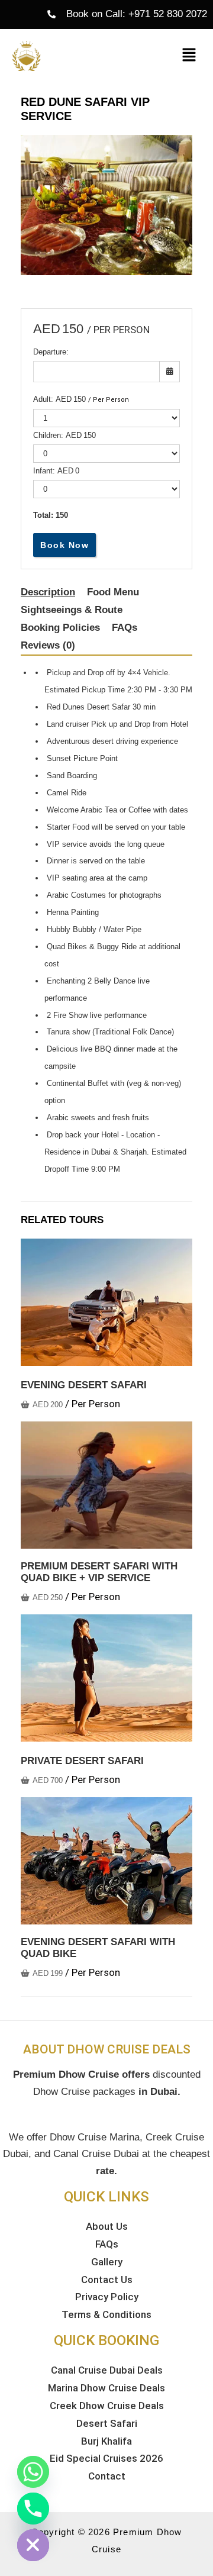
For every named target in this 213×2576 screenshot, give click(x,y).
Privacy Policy (107, 2297)
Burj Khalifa (106, 2441)
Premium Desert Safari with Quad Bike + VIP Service (99, 1572)
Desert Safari (107, 2423)
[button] (189, 56)
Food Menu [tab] (113, 592)
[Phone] (33, 2509)
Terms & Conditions (106, 2314)
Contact (107, 2476)
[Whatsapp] (33, 2472)
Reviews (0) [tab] (48, 645)
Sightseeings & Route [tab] (72, 610)
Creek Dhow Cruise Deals (107, 2406)
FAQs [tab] (125, 628)
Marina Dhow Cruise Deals (106, 2388)
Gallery (107, 2262)
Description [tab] (48, 592)
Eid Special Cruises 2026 (106, 2458)
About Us (107, 2226)
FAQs (107, 2244)
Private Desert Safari (82, 1761)
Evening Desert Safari (84, 1385)
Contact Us (107, 2280)
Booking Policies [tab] (60, 628)
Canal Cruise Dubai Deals (107, 2370)
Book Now (64, 545)
